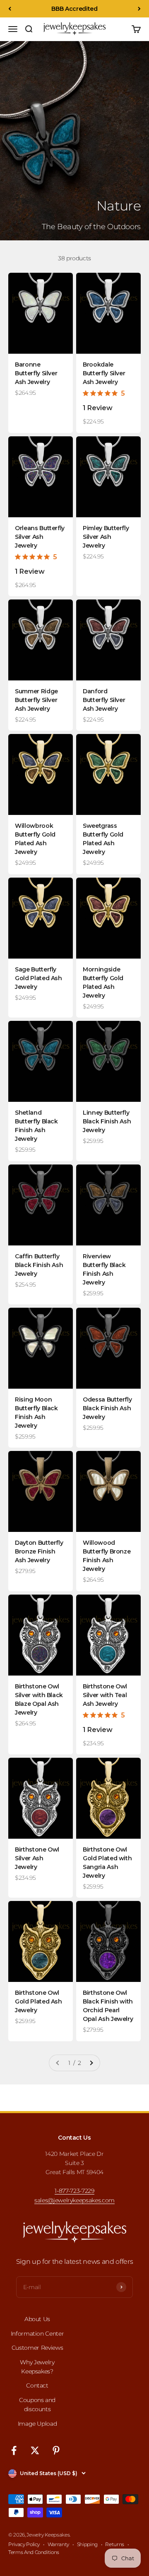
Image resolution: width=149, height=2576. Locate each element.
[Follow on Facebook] (14, 2450)
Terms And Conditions (34, 2552)
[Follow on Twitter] (35, 2450)
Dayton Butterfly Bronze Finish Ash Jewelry (39, 1551)
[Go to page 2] (91, 2063)
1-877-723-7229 (74, 2191)
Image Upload (37, 2424)
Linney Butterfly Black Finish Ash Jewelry (107, 1121)
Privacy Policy (24, 2544)
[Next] (139, 9)
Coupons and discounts (37, 2405)
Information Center (37, 2334)
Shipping (87, 2544)
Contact (37, 2385)
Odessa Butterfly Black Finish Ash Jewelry (107, 1408)
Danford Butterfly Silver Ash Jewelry (104, 700)
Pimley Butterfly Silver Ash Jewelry (106, 537)
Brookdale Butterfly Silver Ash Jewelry (104, 373)
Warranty (58, 2544)
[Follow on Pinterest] (56, 2450)
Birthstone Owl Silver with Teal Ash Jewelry (105, 1695)
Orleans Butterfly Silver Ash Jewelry (40, 537)
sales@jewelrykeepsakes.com (74, 2200)
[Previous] (10, 9)
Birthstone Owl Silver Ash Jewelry (37, 1858)
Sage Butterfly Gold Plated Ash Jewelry (38, 978)
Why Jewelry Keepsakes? (37, 2367)
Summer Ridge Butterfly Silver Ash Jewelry (36, 700)
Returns (115, 2544)
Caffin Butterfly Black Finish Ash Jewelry (39, 1265)
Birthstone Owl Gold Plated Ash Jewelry (38, 2001)
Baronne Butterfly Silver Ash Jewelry (36, 373)
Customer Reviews (37, 2348)
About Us (37, 2319)
